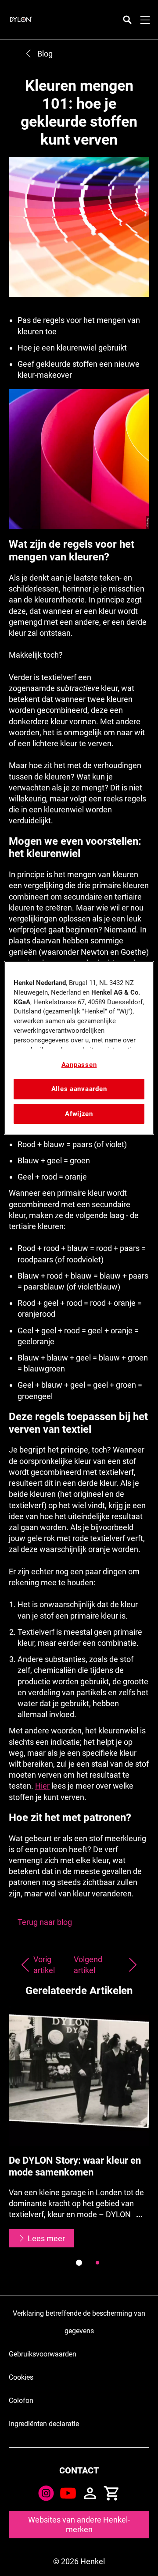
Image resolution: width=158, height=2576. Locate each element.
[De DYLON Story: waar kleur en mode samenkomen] (79, 2127)
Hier (42, 1786)
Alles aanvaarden (79, 1089)
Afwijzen (79, 1114)
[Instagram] (46, 2493)
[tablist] (79, 2263)
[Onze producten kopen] (112, 2493)
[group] (79, 2142)
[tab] (79, 2263)
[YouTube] (68, 2493)
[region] (79, 1048)
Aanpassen (79, 1065)
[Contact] (90, 2493)
